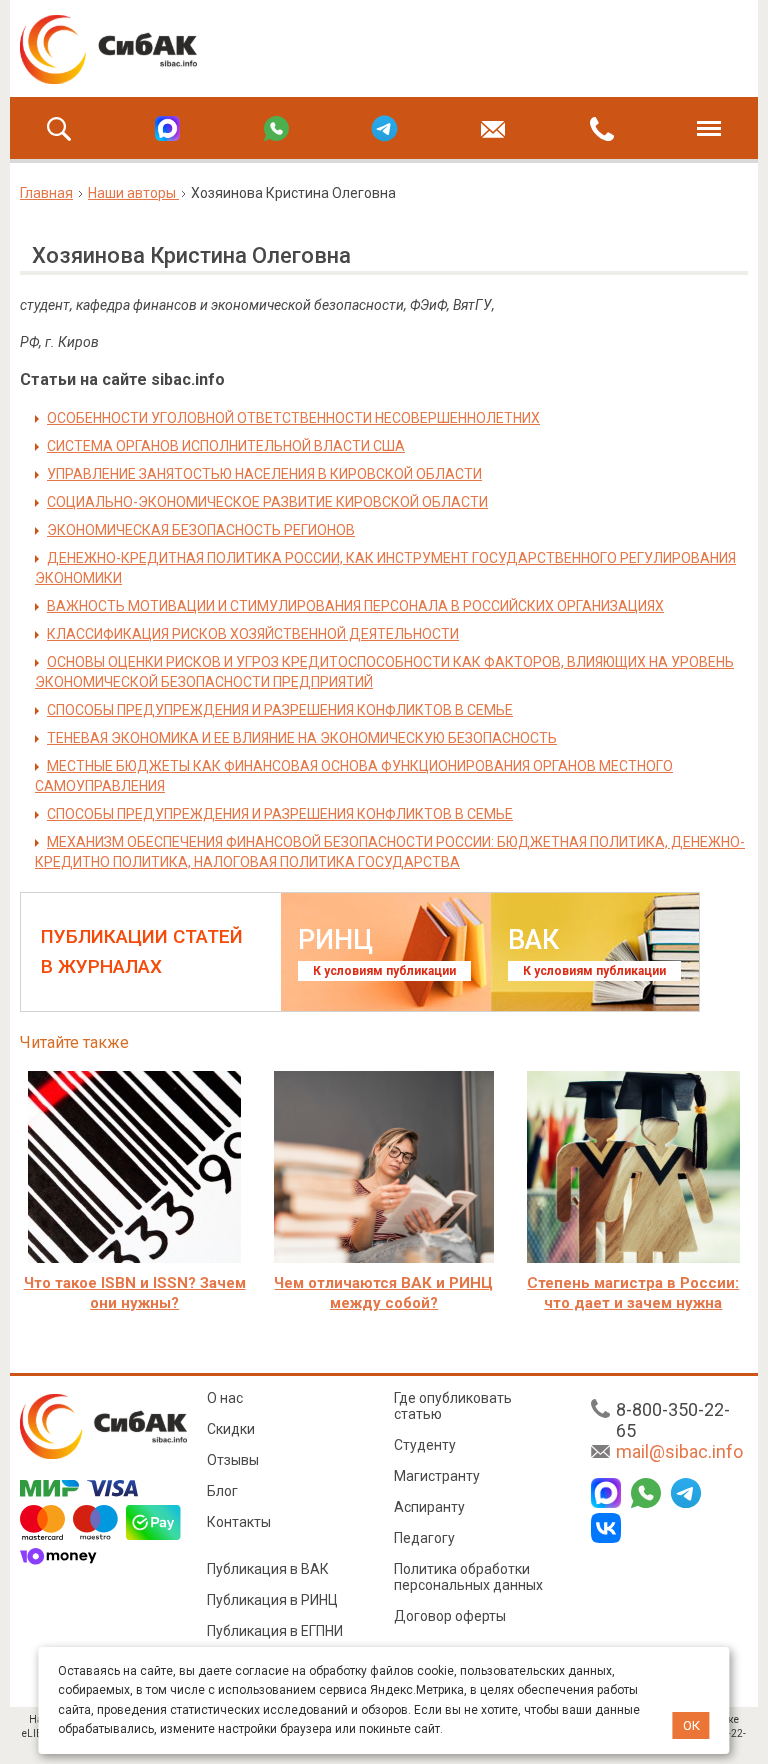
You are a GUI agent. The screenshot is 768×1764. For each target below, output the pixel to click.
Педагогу (424, 1538)
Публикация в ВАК (268, 1569)
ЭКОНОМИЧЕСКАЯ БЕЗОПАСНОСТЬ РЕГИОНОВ (201, 530)
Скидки (231, 1429)
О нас (225, 1398)
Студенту (425, 1445)
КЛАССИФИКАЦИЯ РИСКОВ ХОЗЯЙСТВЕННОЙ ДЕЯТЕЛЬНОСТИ (253, 634)
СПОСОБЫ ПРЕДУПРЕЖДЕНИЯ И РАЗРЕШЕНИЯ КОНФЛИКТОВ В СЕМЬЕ (280, 710)
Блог (222, 1491)
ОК (691, 1725)
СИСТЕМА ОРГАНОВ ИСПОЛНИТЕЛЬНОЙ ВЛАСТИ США (226, 446)
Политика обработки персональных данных (468, 1577)
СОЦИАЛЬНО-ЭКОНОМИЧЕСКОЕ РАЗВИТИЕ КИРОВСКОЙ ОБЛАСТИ (267, 502)
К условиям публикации (384, 971)
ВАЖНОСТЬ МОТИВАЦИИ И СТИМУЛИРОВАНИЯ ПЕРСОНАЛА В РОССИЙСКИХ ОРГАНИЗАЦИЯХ (355, 606)
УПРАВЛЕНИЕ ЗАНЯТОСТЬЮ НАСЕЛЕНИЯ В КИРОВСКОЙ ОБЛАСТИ (264, 474)
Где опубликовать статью (453, 1406)
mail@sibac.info (679, 1451)
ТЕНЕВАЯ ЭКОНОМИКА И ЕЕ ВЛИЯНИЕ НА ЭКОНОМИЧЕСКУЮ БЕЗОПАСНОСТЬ (302, 738)
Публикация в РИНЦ (272, 1600)
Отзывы (233, 1460)
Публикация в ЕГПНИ (275, 1631)
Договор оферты (450, 1616)
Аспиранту (429, 1507)
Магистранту (437, 1476)
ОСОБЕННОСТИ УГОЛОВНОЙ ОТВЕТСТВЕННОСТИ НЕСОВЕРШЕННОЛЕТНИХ (293, 418)
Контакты (239, 1522)
